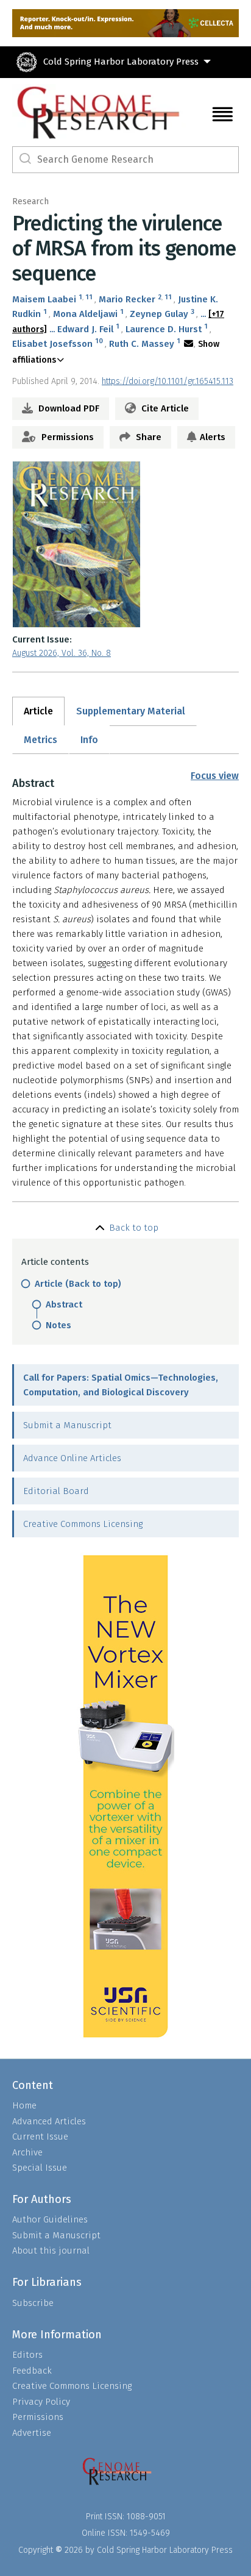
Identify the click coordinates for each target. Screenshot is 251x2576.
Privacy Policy (41, 2402)
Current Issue (40, 2137)
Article (38, 711)
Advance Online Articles (72, 1458)
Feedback (32, 2371)
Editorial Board (56, 1491)
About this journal (51, 2250)
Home (24, 2105)
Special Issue (40, 2168)
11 (89, 297)
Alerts (213, 437)
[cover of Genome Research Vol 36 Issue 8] (125, 544)
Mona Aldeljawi (85, 314)
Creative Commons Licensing (83, 1524)
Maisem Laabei (44, 299)
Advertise (32, 2433)
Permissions (66, 437)
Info (89, 740)
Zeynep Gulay (159, 314)
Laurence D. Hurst (164, 329)
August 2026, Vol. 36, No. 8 (62, 653)
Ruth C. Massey (142, 344)
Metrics (41, 740)
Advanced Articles (49, 2121)
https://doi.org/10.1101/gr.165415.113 (168, 381)
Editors (27, 2355)
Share (147, 437)
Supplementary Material (131, 711)
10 (99, 341)
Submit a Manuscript (67, 1425)
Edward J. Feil (85, 329)
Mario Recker (127, 299)
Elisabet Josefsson (52, 344)
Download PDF (68, 408)
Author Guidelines (50, 2219)
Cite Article (164, 408)
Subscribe (33, 2303)
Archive (27, 2152)
